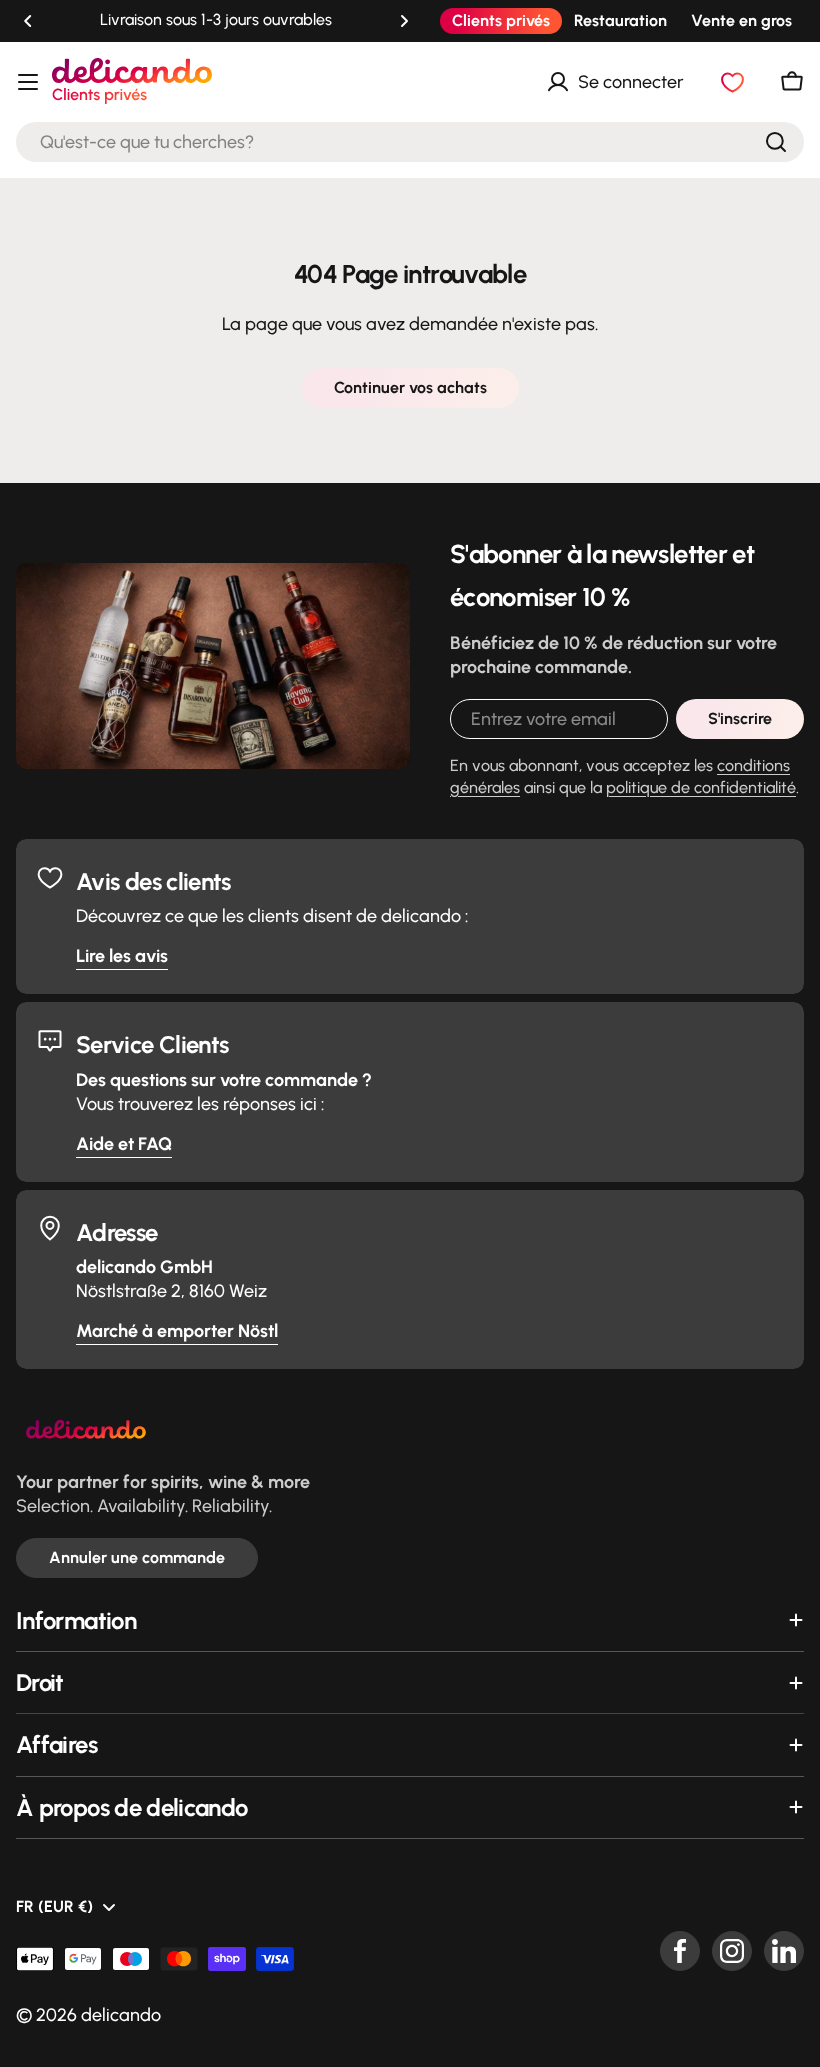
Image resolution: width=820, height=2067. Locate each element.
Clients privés (501, 20)
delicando (121, 2015)
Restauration (620, 20)
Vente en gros (741, 20)
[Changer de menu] (28, 82)
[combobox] (410, 142)
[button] (28, 21)
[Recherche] (776, 142)
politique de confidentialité (701, 787)
